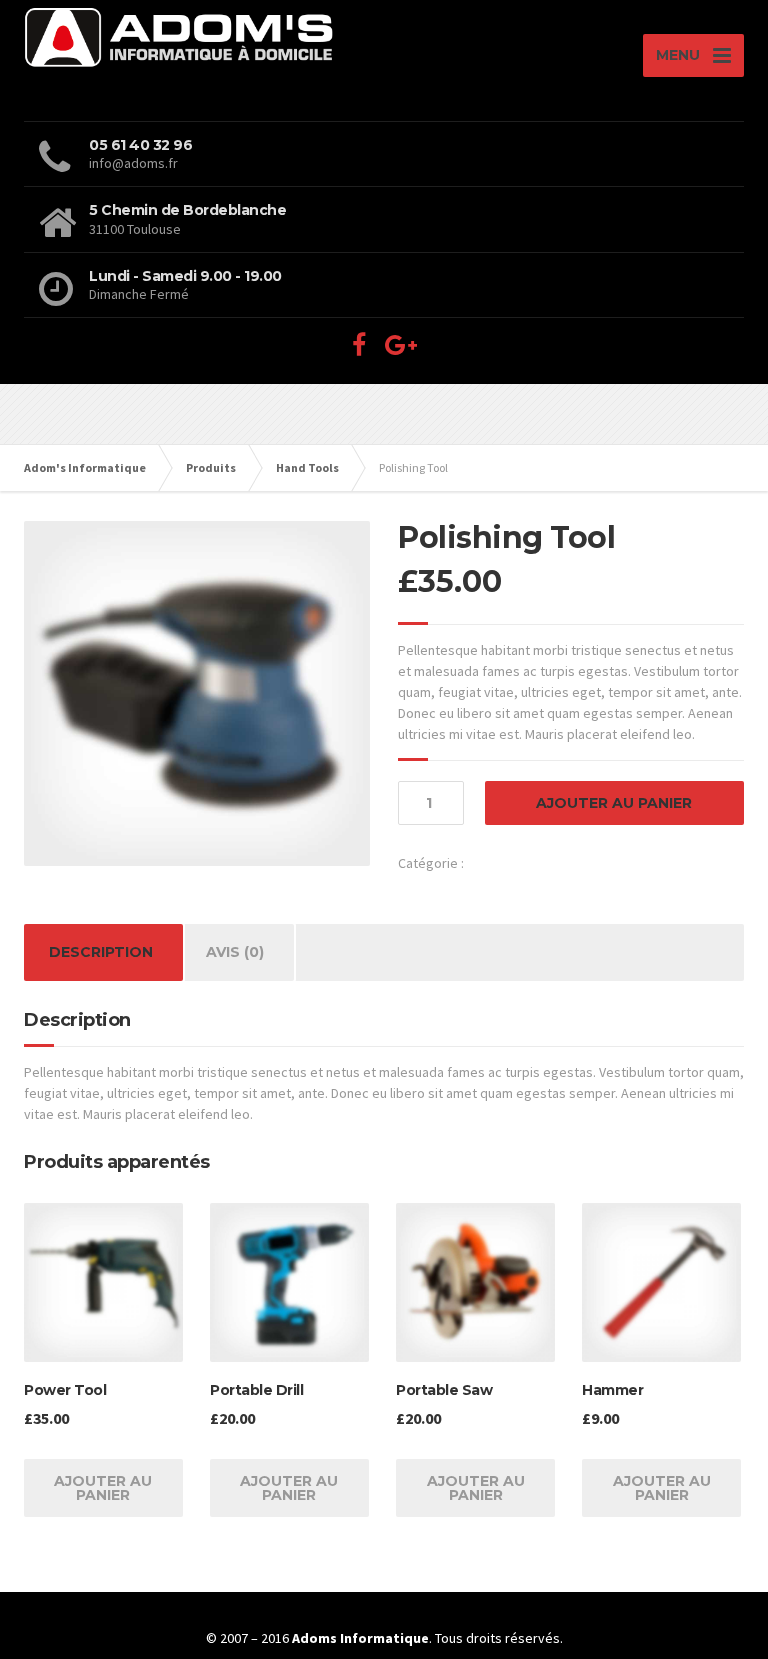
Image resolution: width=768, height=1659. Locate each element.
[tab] (101, 952)
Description (101, 952)
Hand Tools (499, 863)
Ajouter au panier (614, 803)
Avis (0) (235, 952)
